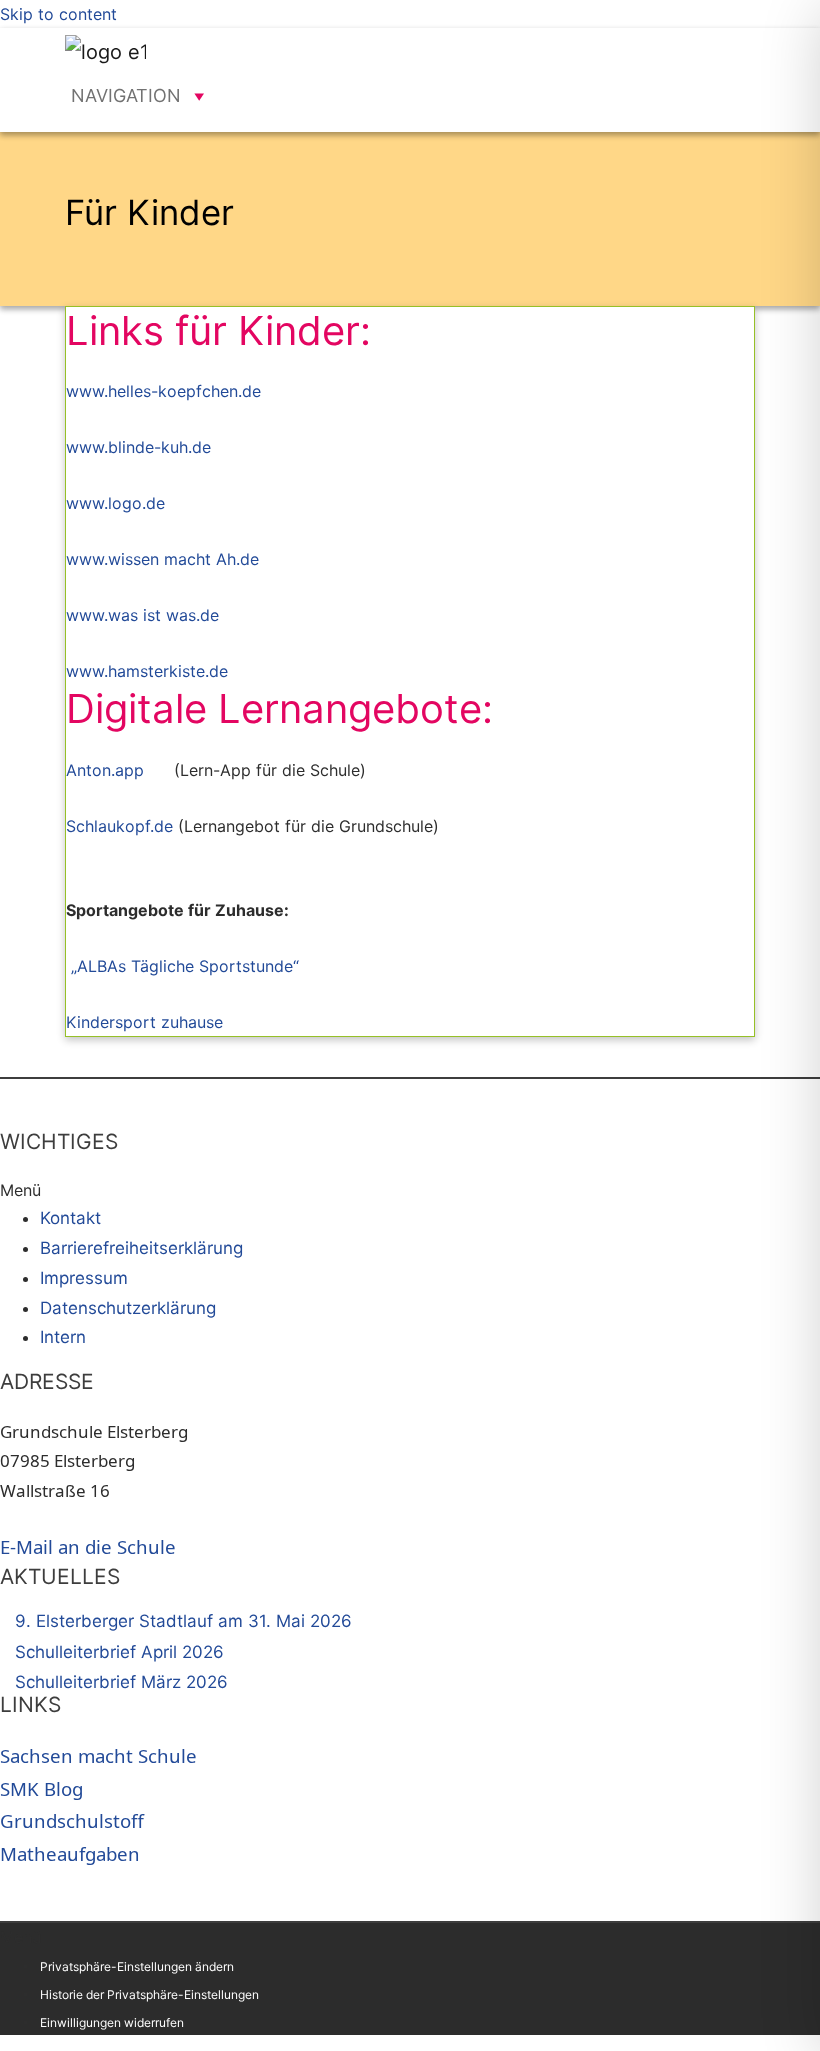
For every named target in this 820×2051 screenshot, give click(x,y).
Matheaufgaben (70, 1853)
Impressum (84, 1278)
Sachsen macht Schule (98, 1755)
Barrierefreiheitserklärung (141, 1248)
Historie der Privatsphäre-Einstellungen (149, 1994)
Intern (63, 1337)
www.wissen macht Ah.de (162, 559)
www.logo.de (115, 503)
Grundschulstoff (72, 1820)
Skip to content (58, 14)
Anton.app (105, 770)
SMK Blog (41, 1788)
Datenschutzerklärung (128, 1308)
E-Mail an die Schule (88, 1546)
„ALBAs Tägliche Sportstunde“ (190, 966)
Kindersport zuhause (144, 1022)
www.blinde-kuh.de (138, 447)
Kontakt (70, 1218)
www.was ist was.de (142, 615)
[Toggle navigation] (725, 52)
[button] (126, 96)
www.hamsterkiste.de (147, 671)
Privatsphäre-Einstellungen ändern (137, 1966)
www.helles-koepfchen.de (163, 391)
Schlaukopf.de (119, 826)
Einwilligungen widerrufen (112, 2022)
